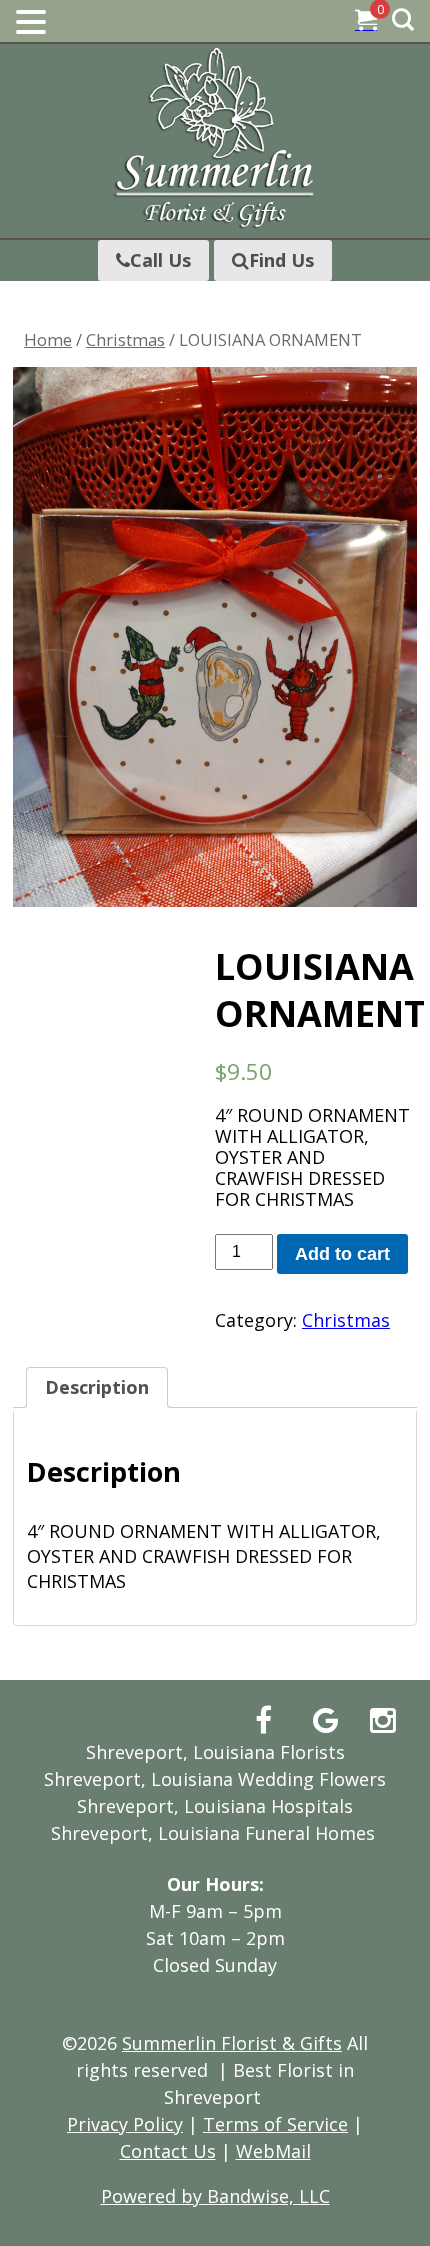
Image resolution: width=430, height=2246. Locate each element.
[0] (366, 22)
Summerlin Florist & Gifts (232, 2043)
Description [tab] (97, 1387)
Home (48, 339)
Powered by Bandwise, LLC (215, 2196)
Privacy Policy (125, 2124)
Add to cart (342, 1254)
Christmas (125, 339)
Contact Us (168, 2151)
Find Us (281, 260)
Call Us (160, 260)
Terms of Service (275, 2124)
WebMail (273, 2151)
